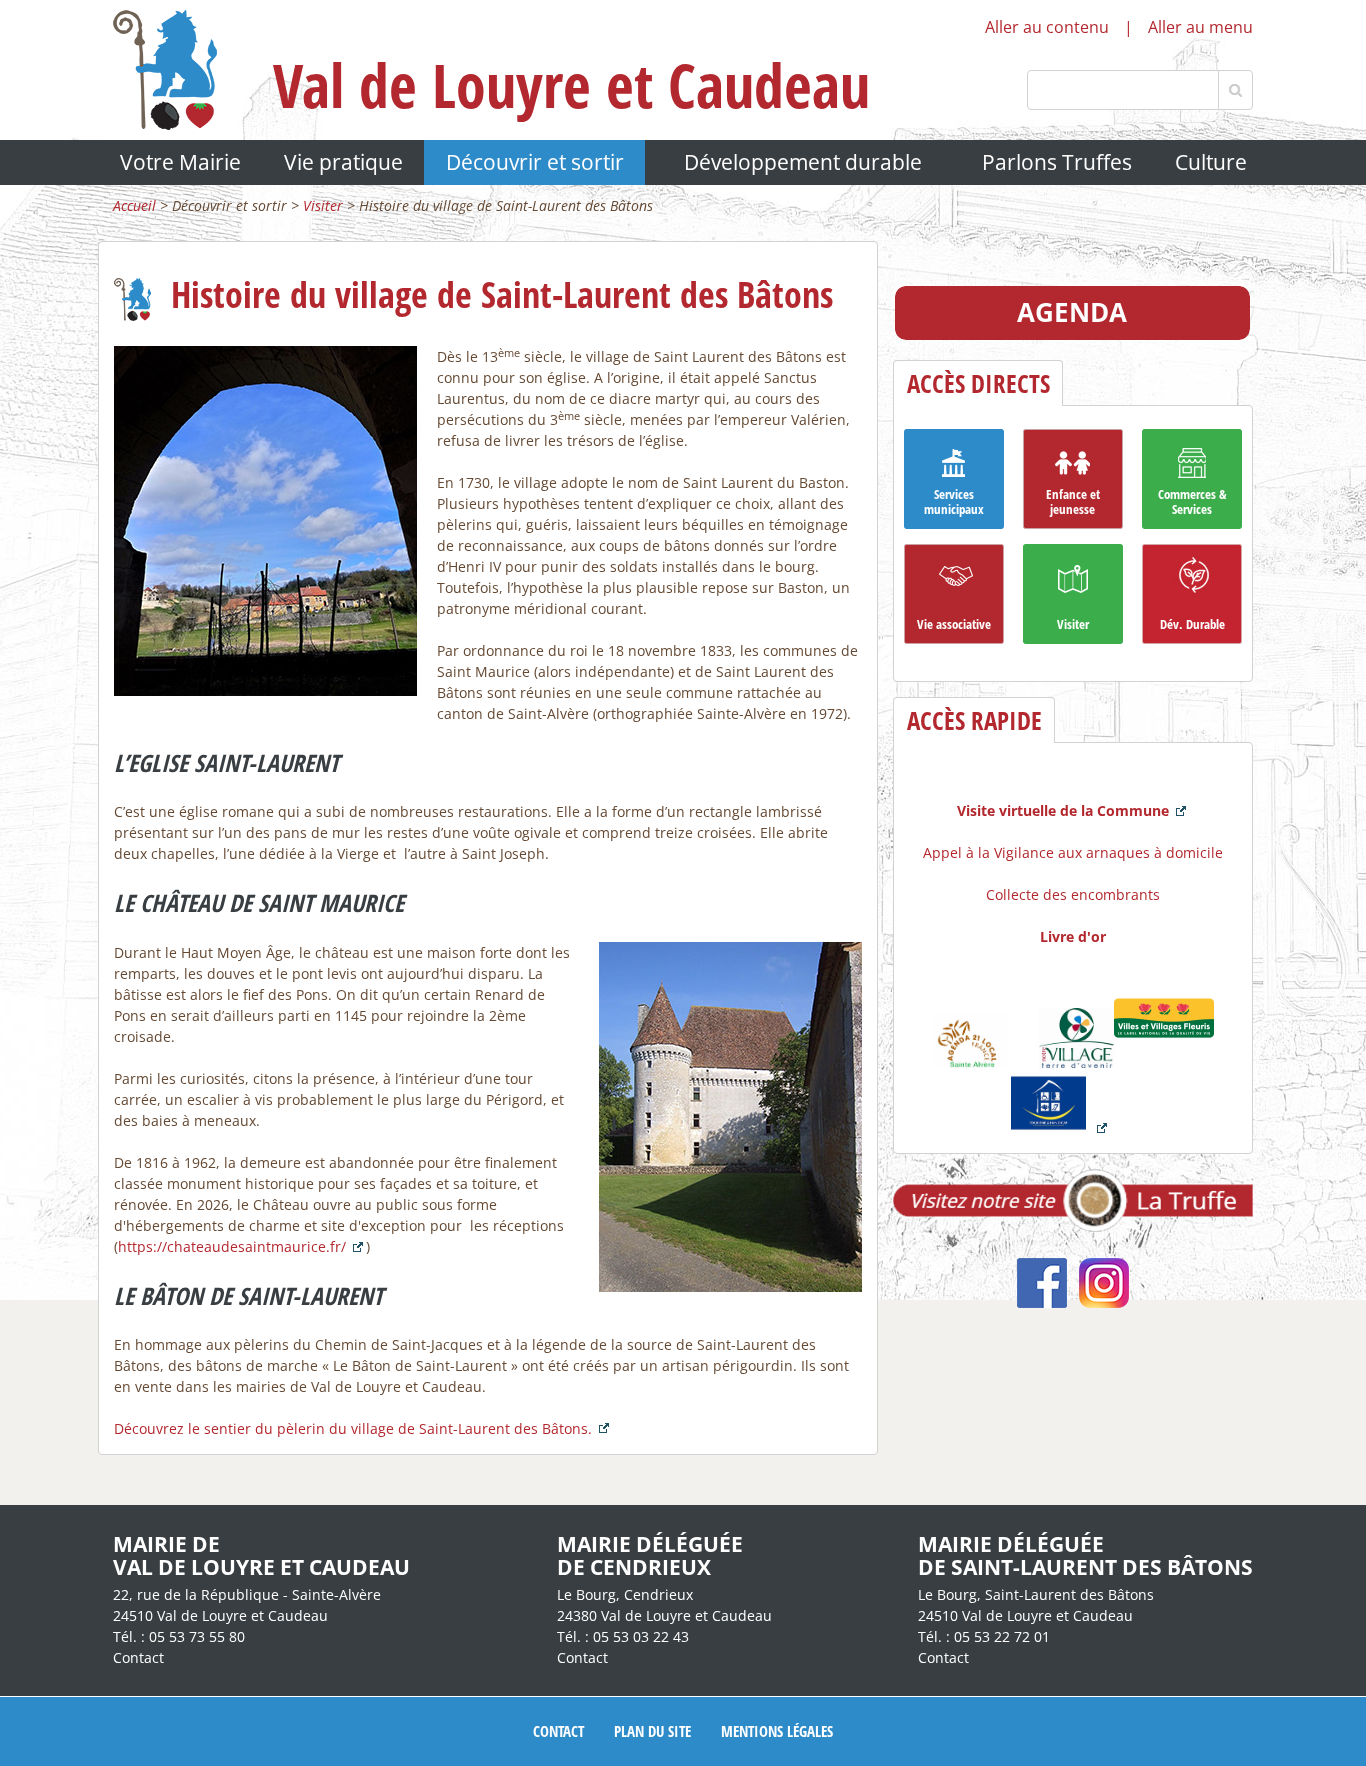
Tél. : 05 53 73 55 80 (179, 1636)
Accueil (134, 205)
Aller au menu (1200, 27)
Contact (138, 1657)
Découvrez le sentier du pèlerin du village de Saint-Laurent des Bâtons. (353, 1428)
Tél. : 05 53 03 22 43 (623, 1636)
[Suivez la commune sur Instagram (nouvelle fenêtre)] (1104, 1302)
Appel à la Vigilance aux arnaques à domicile (1073, 852)
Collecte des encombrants (1073, 894)
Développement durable (803, 162)
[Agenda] (1072, 334)
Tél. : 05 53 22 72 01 (984, 1636)
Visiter (323, 205)
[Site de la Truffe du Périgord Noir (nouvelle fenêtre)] (1073, 1226)
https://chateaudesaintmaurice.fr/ (232, 1246)
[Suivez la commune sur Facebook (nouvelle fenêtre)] (1042, 1302)
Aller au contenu (1047, 27)
